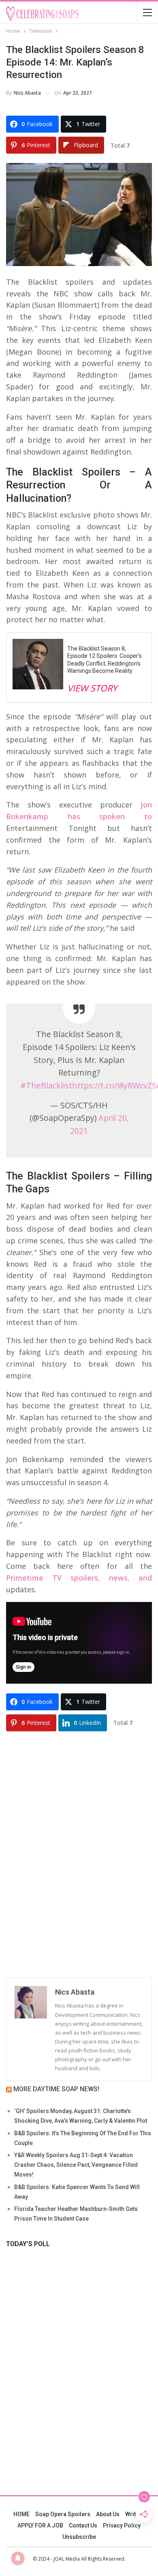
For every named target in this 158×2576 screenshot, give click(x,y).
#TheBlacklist (46, 1085)
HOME (21, 2514)
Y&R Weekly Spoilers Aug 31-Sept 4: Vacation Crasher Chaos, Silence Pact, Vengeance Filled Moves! (76, 2165)
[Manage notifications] (18, 2558)
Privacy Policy (122, 2525)
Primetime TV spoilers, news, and (79, 1578)
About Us (108, 2514)
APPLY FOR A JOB (40, 2525)
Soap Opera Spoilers (63, 2514)
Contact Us (83, 2525)
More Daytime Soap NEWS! (56, 2089)
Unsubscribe (79, 2537)
